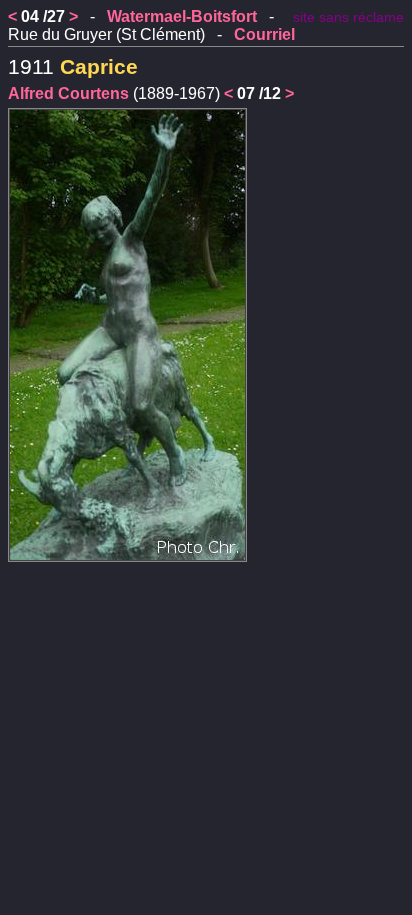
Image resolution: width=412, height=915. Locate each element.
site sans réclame (348, 17)
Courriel (264, 34)
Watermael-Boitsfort (182, 16)
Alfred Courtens (68, 93)
